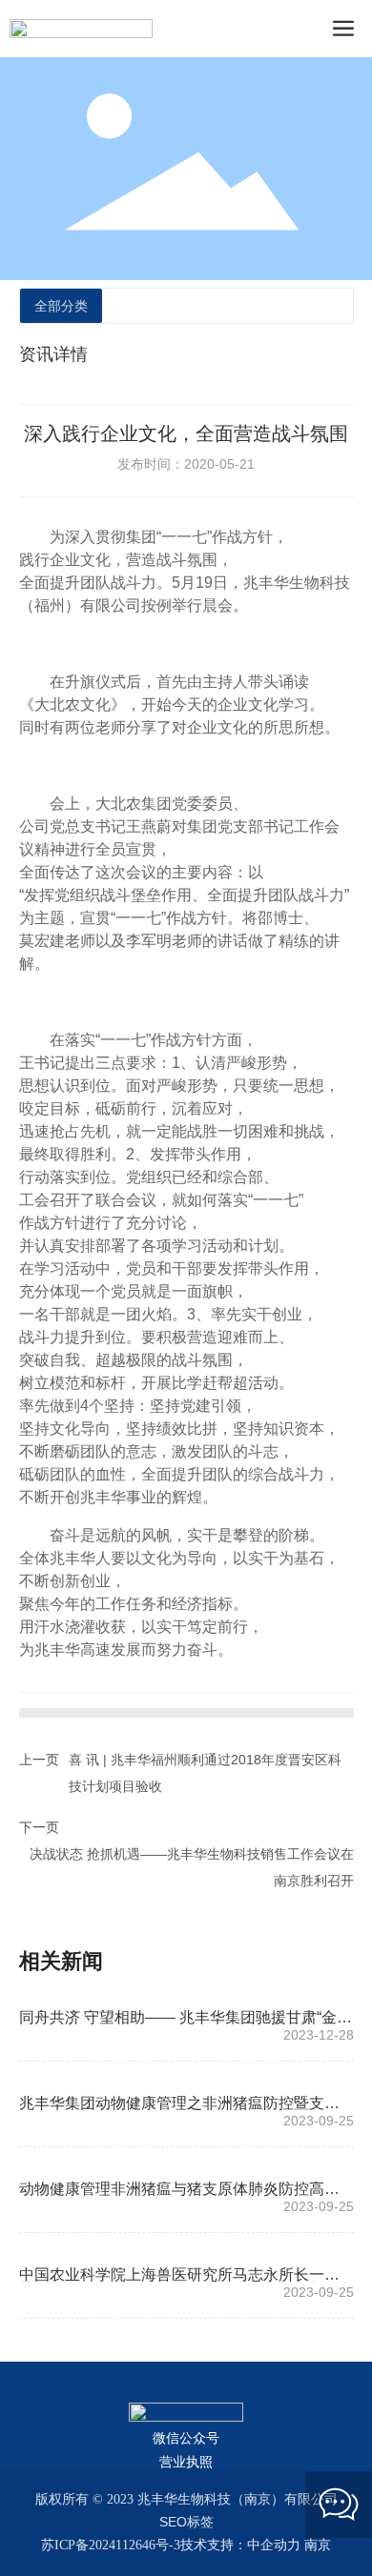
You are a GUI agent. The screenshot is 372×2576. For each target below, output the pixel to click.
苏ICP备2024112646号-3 (111, 2545)
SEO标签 (186, 2522)
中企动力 (274, 2545)
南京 (318, 2545)
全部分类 (61, 306)
